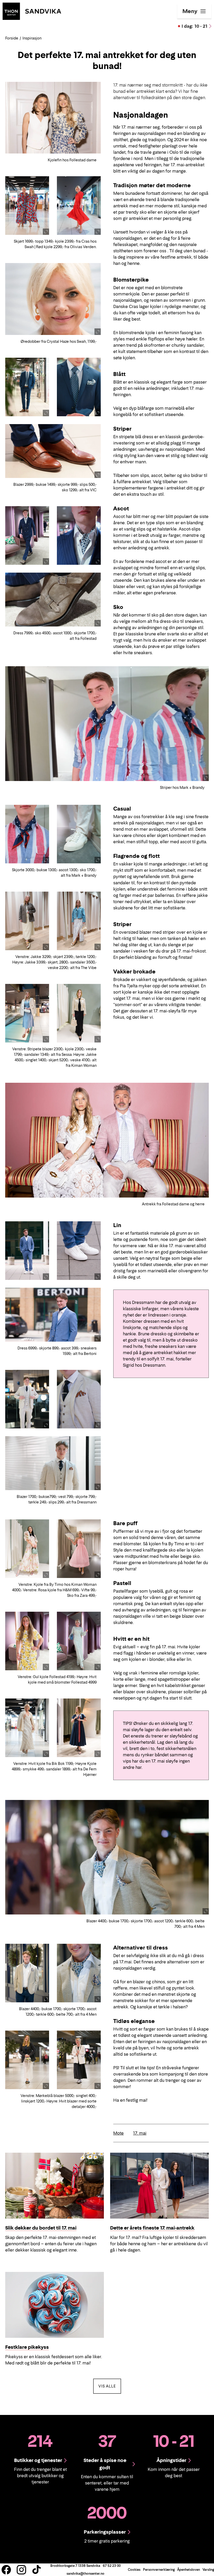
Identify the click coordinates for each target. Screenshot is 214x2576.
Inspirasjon (32, 38)
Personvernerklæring (159, 2570)
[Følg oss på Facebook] (6, 2570)
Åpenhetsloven (189, 2570)
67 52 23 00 (112, 2566)
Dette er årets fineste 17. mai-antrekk (152, 2228)
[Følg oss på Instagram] (21, 2570)
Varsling (208, 2570)
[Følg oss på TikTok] (37, 2570)
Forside (12, 38)
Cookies (134, 2570)
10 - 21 (195, 26)
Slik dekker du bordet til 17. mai (41, 2228)
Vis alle (110, 2386)
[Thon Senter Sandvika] (32, 11)
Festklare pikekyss (27, 2347)
